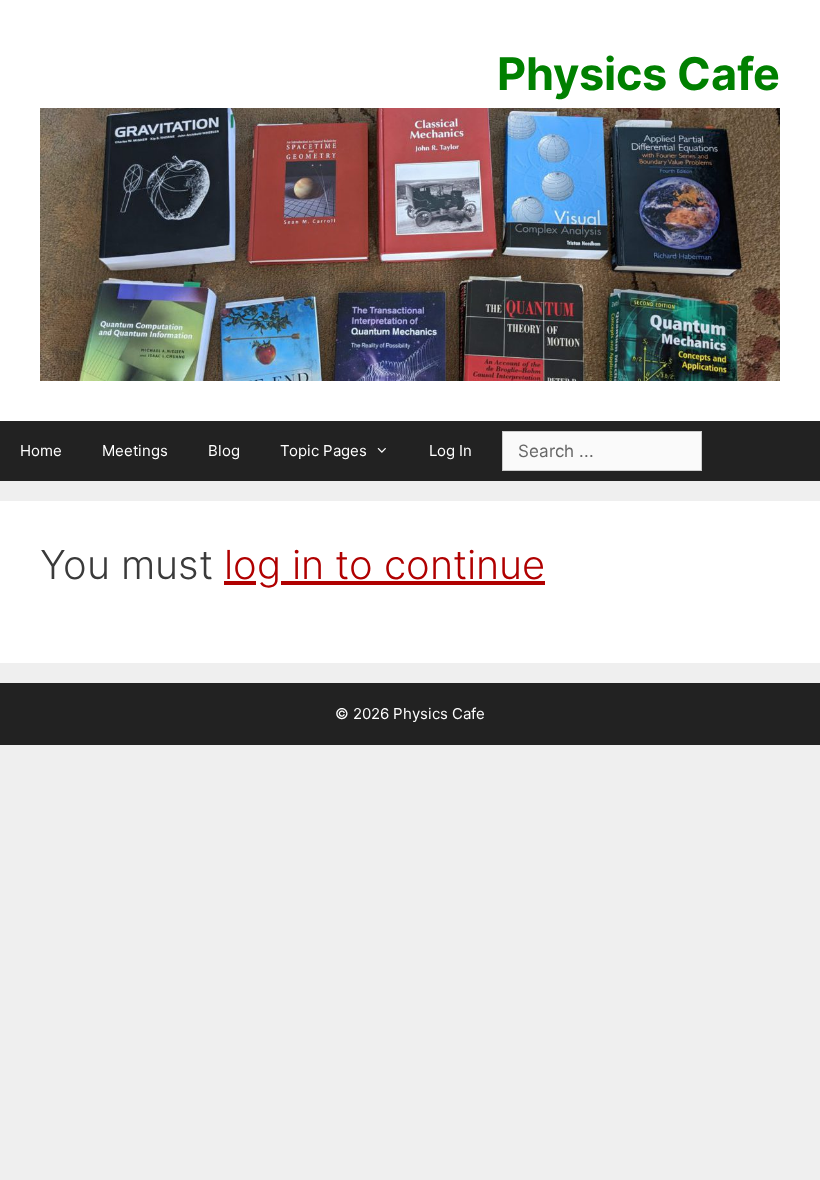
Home (41, 450)
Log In (450, 450)
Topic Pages (323, 450)
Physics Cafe (638, 73)
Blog (224, 450)
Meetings (135, 450)
